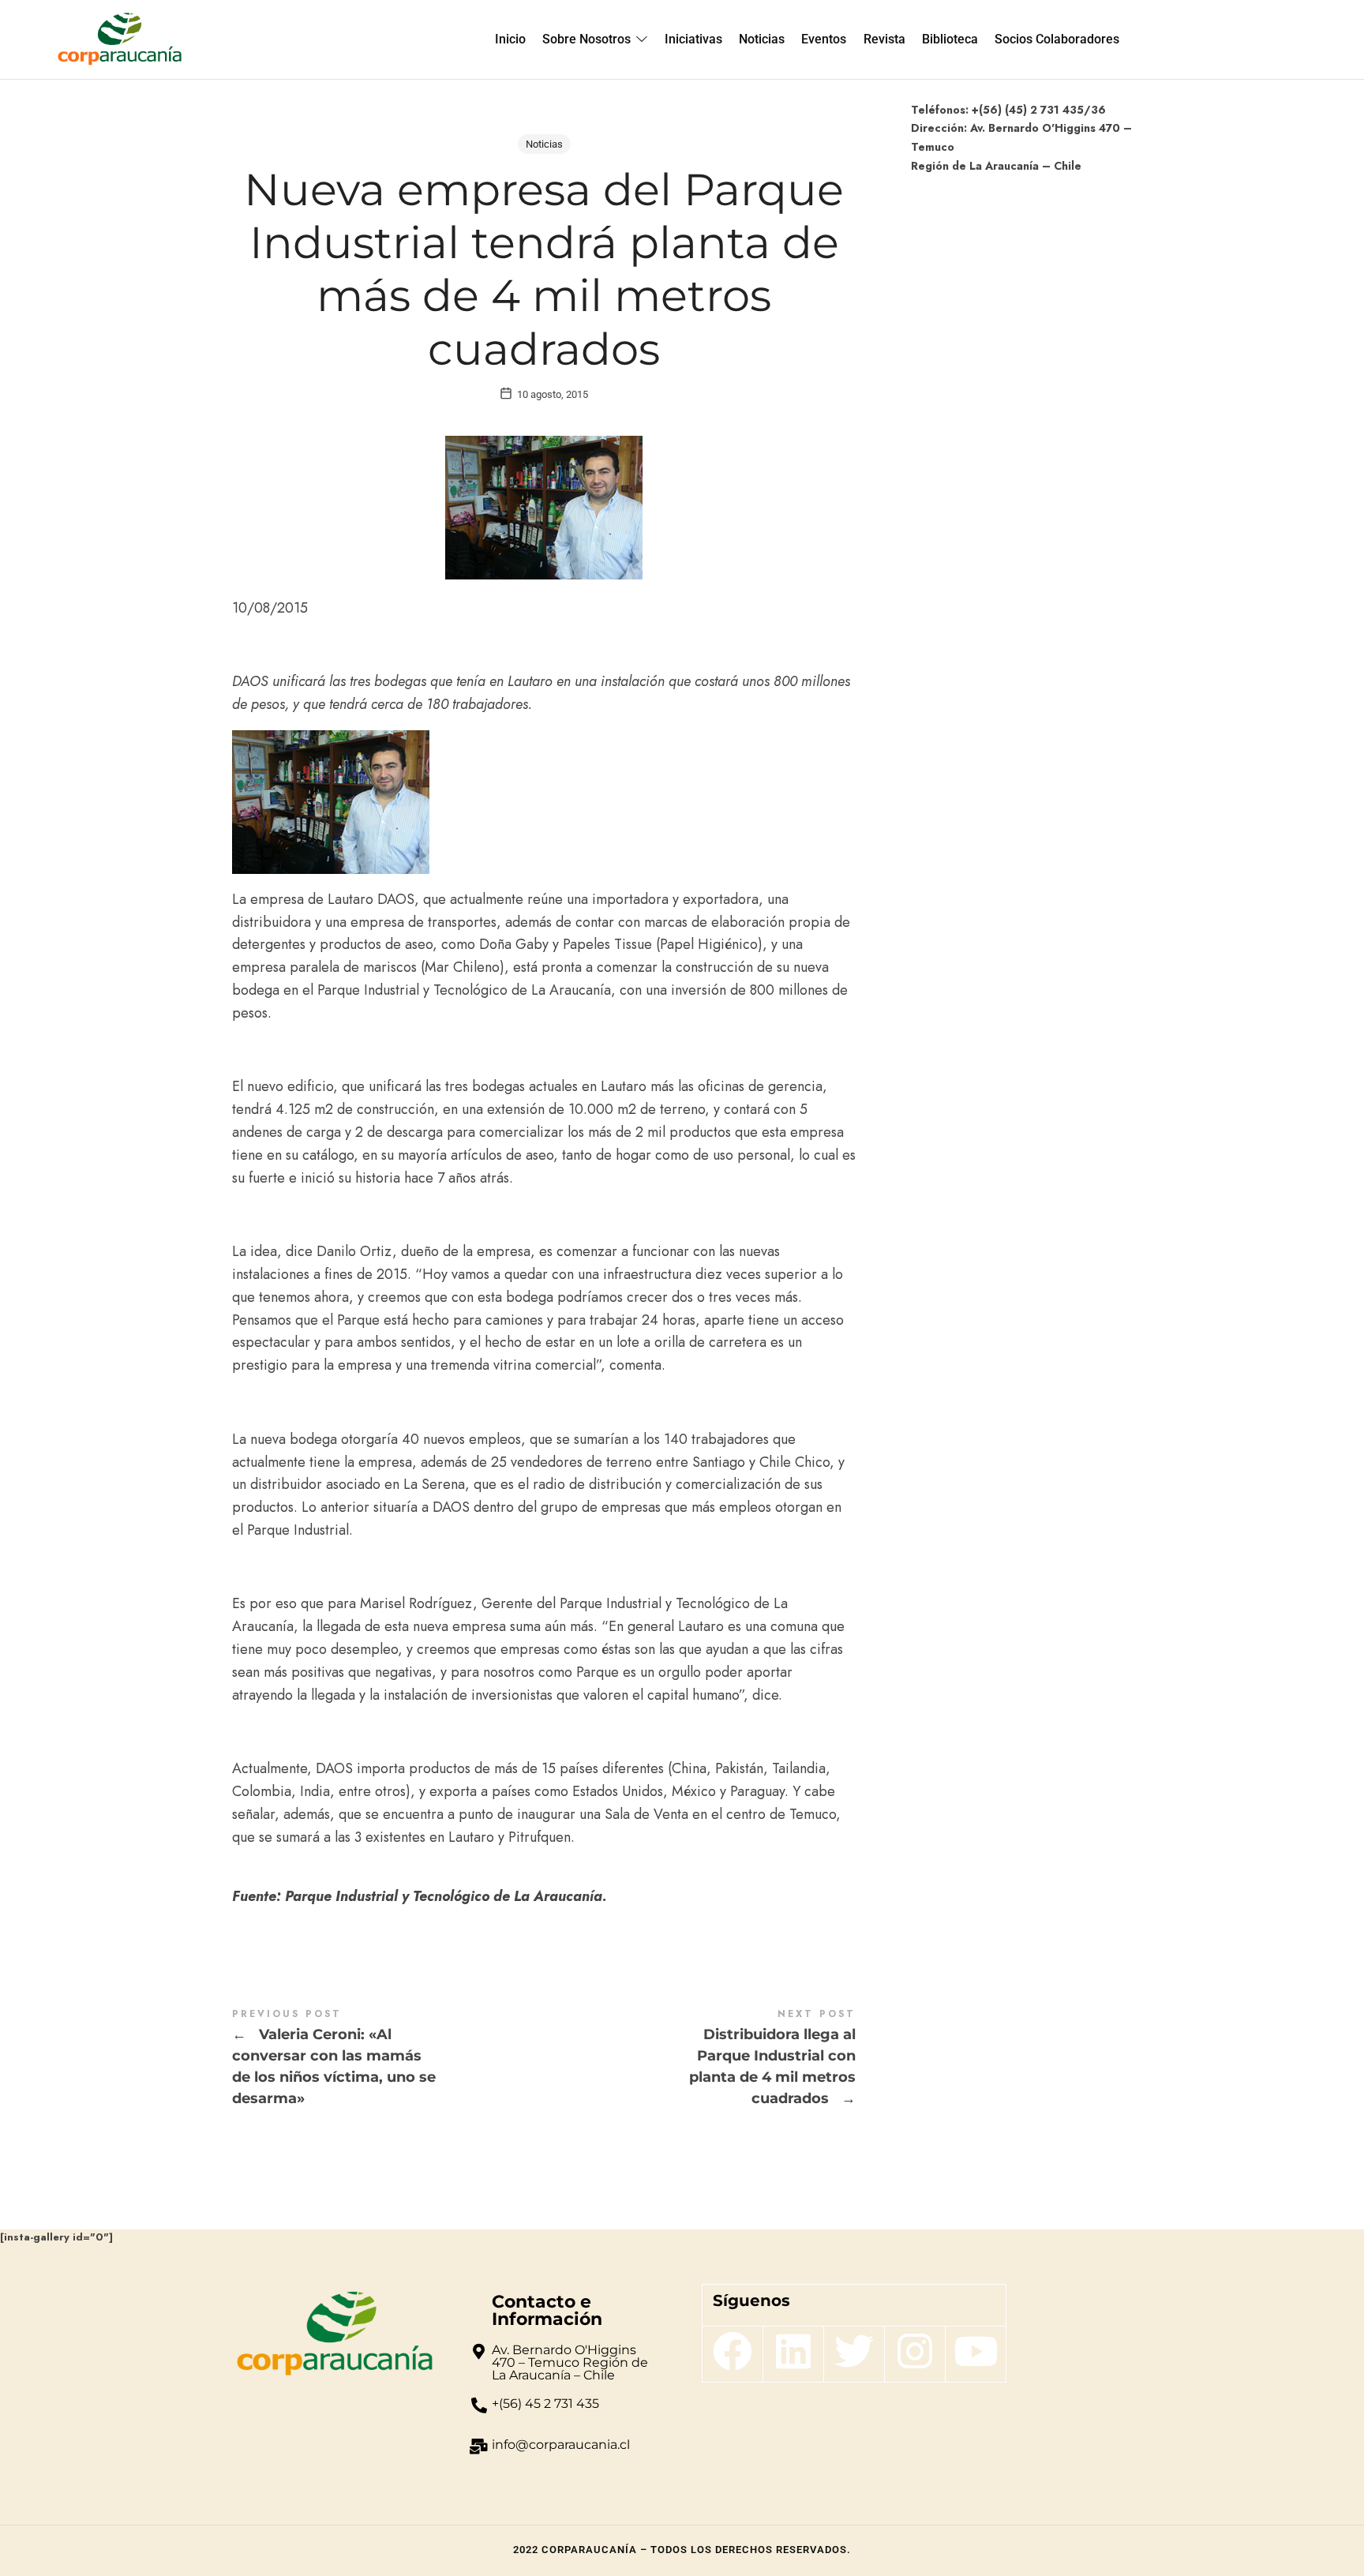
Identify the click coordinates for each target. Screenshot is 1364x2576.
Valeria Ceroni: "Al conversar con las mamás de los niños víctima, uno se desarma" (388, 2059)
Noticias (544, 144)
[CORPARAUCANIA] (120, 39)
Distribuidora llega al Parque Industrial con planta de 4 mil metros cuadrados (700, 2059)
